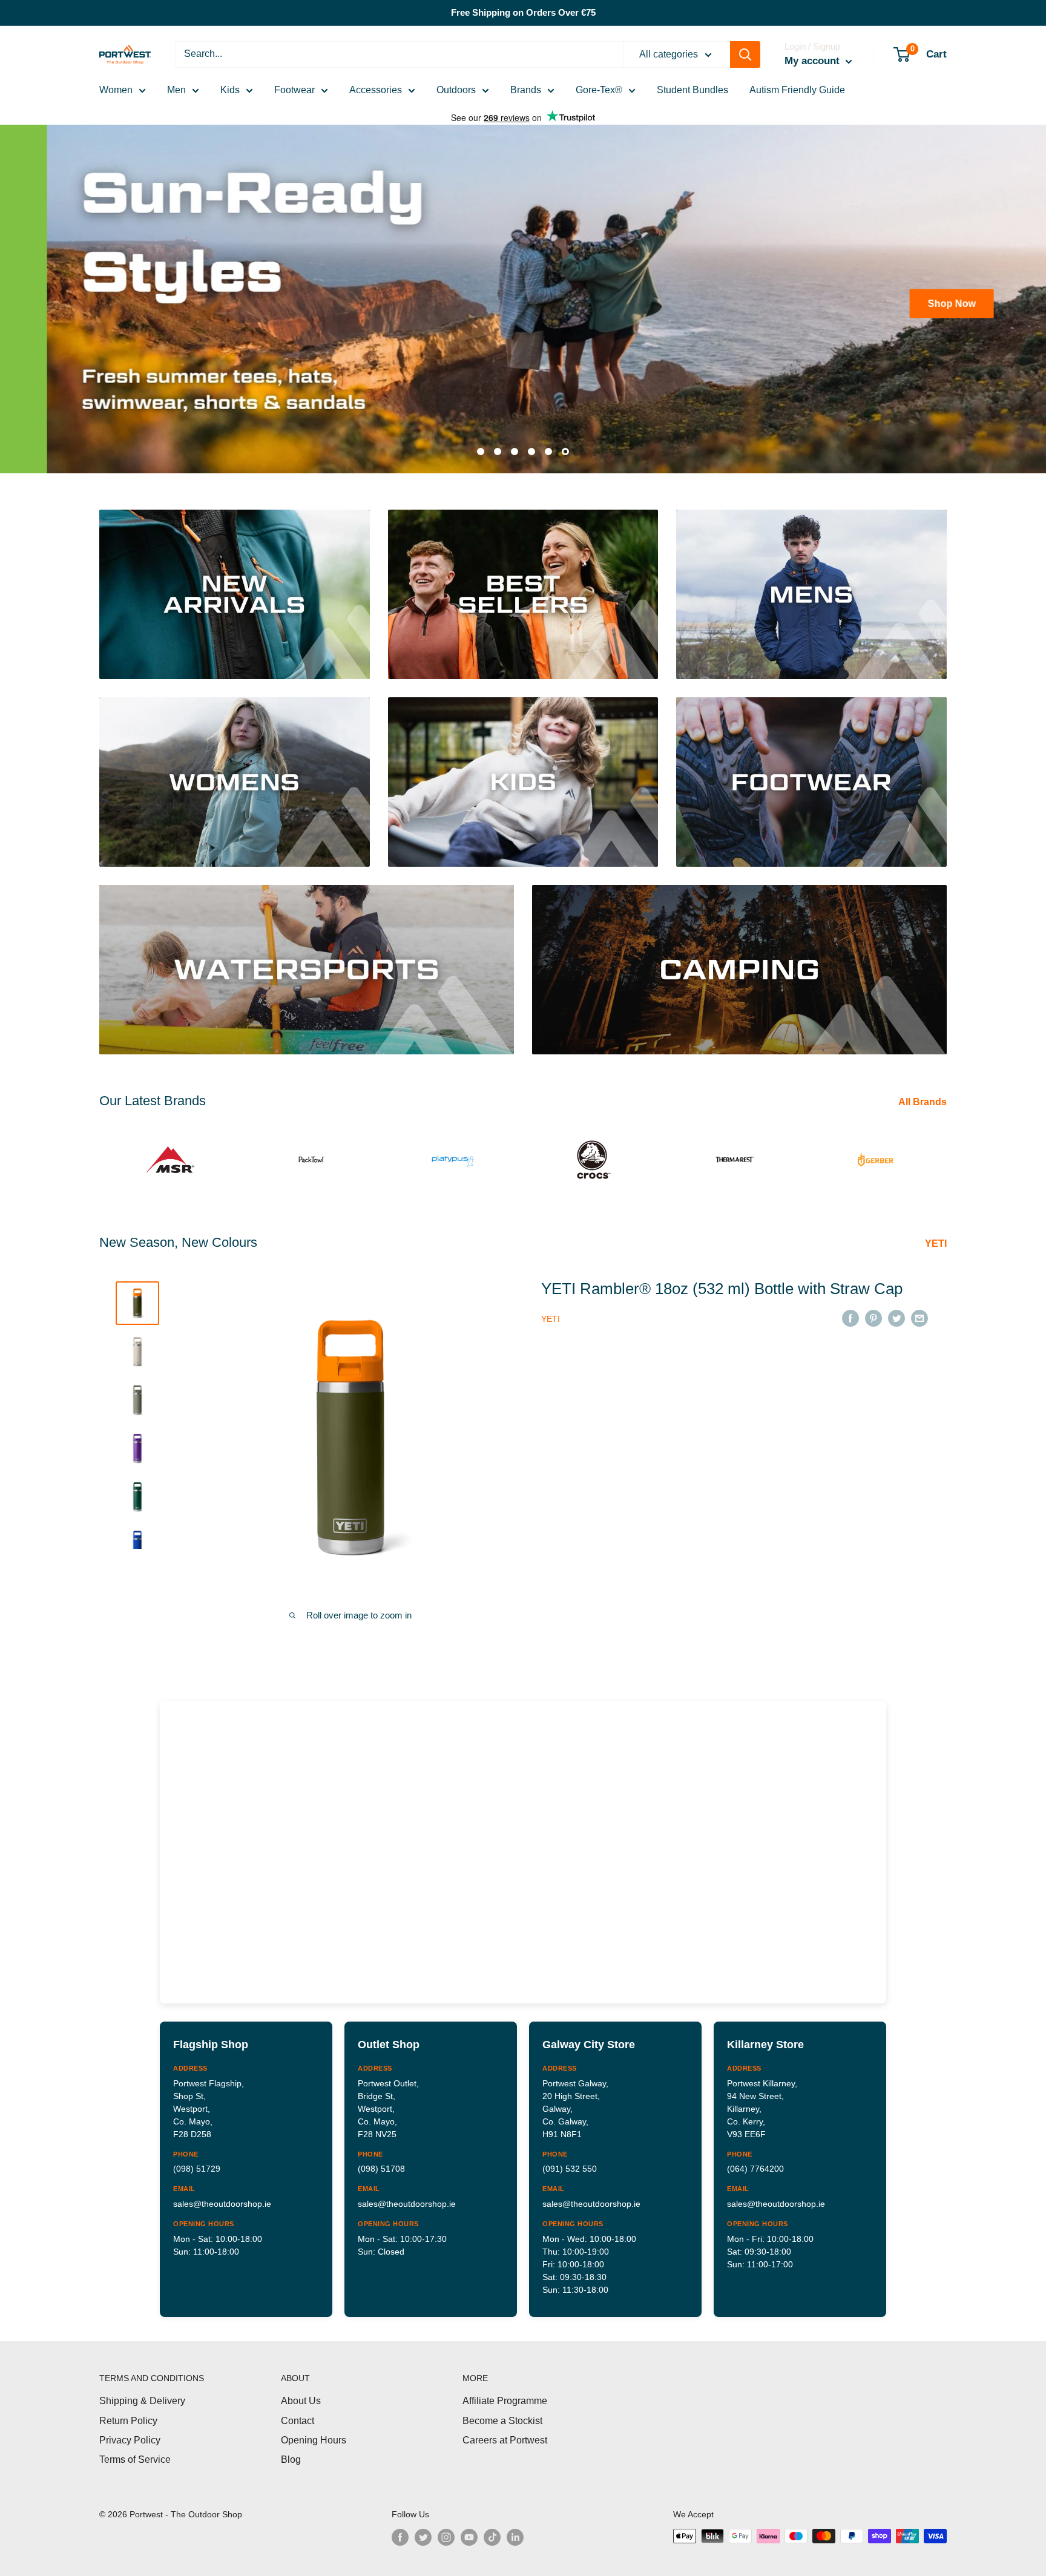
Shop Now (144, 303)
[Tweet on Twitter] (896, 1309)
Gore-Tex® (599, 90)
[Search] (745, 54)
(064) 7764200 (755, 2160)
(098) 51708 (381, 2160)
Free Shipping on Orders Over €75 (523, 12)
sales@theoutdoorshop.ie (222, 2195)
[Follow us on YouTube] (469, 2529)
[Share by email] (919, 1309)
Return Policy (128, 2412)
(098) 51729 (197, 2160)
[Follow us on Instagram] (446, 2529)
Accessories (376, 90)
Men (176, 90)
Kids (230, 90)
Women (116, 90)
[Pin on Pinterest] (873, 1309)
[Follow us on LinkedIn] (515, 2529)
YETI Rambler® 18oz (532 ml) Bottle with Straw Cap (722, 1280)
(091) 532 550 (570, 2160)
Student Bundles (692, 90)
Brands (526, 90)
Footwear (294, 90)
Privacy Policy (130, 2432)
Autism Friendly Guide (797, 90)
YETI (937, 1234)
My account (814, 61)
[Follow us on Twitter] (423, 2529)
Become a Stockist (502, 2412)
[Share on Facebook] (850, 1309)
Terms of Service (135, 2451)
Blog (291, 2451)
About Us (301, 2392)
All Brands (924, 1093)
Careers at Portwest (505, 2432)
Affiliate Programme (505, 2392)
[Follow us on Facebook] (400, 2529)
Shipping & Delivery (142, 2392)
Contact (298, 2412)
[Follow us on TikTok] (492, 2529)
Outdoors (456, 90)
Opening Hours (314, 2432)
